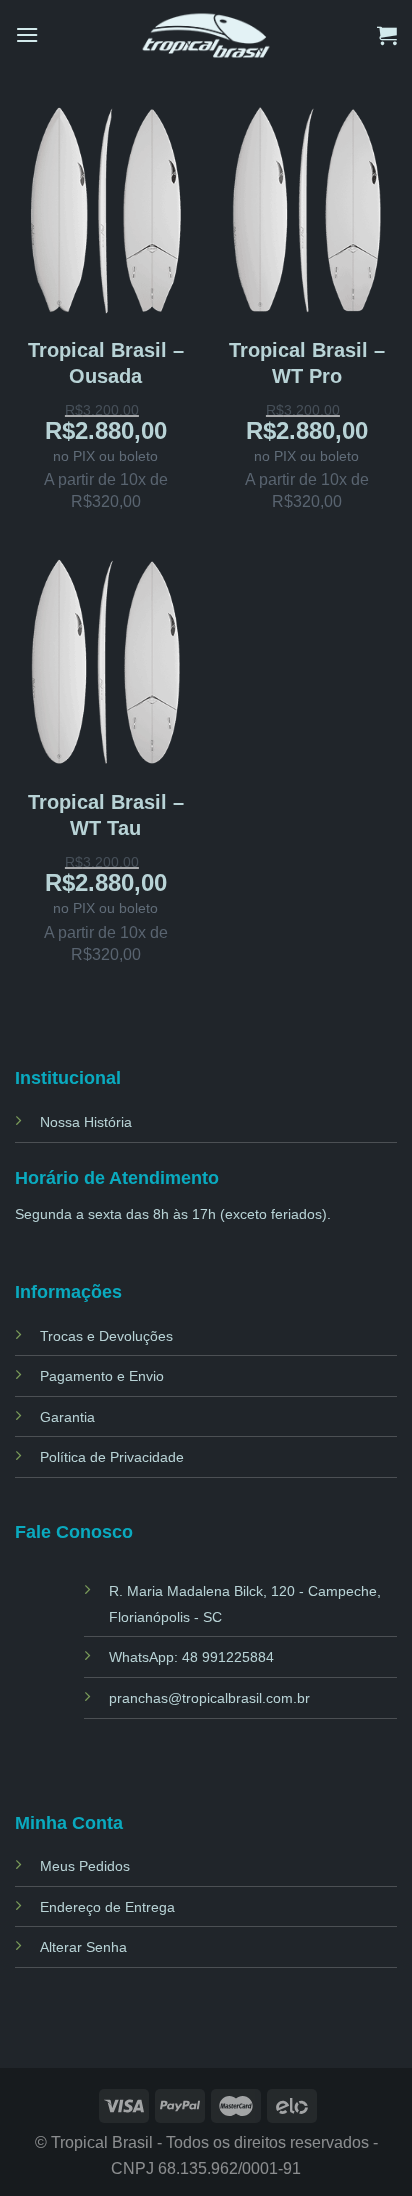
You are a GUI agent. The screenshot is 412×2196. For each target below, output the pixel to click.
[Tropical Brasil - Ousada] (105, 209)
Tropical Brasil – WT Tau (106, 815)
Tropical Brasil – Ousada (106, 363)
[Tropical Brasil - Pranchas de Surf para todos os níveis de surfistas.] (206, 34)
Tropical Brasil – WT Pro (307, 363)
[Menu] (27, 34)
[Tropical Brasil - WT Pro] (306, 209)
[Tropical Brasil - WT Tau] (105, 661)
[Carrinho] (387, 35)
